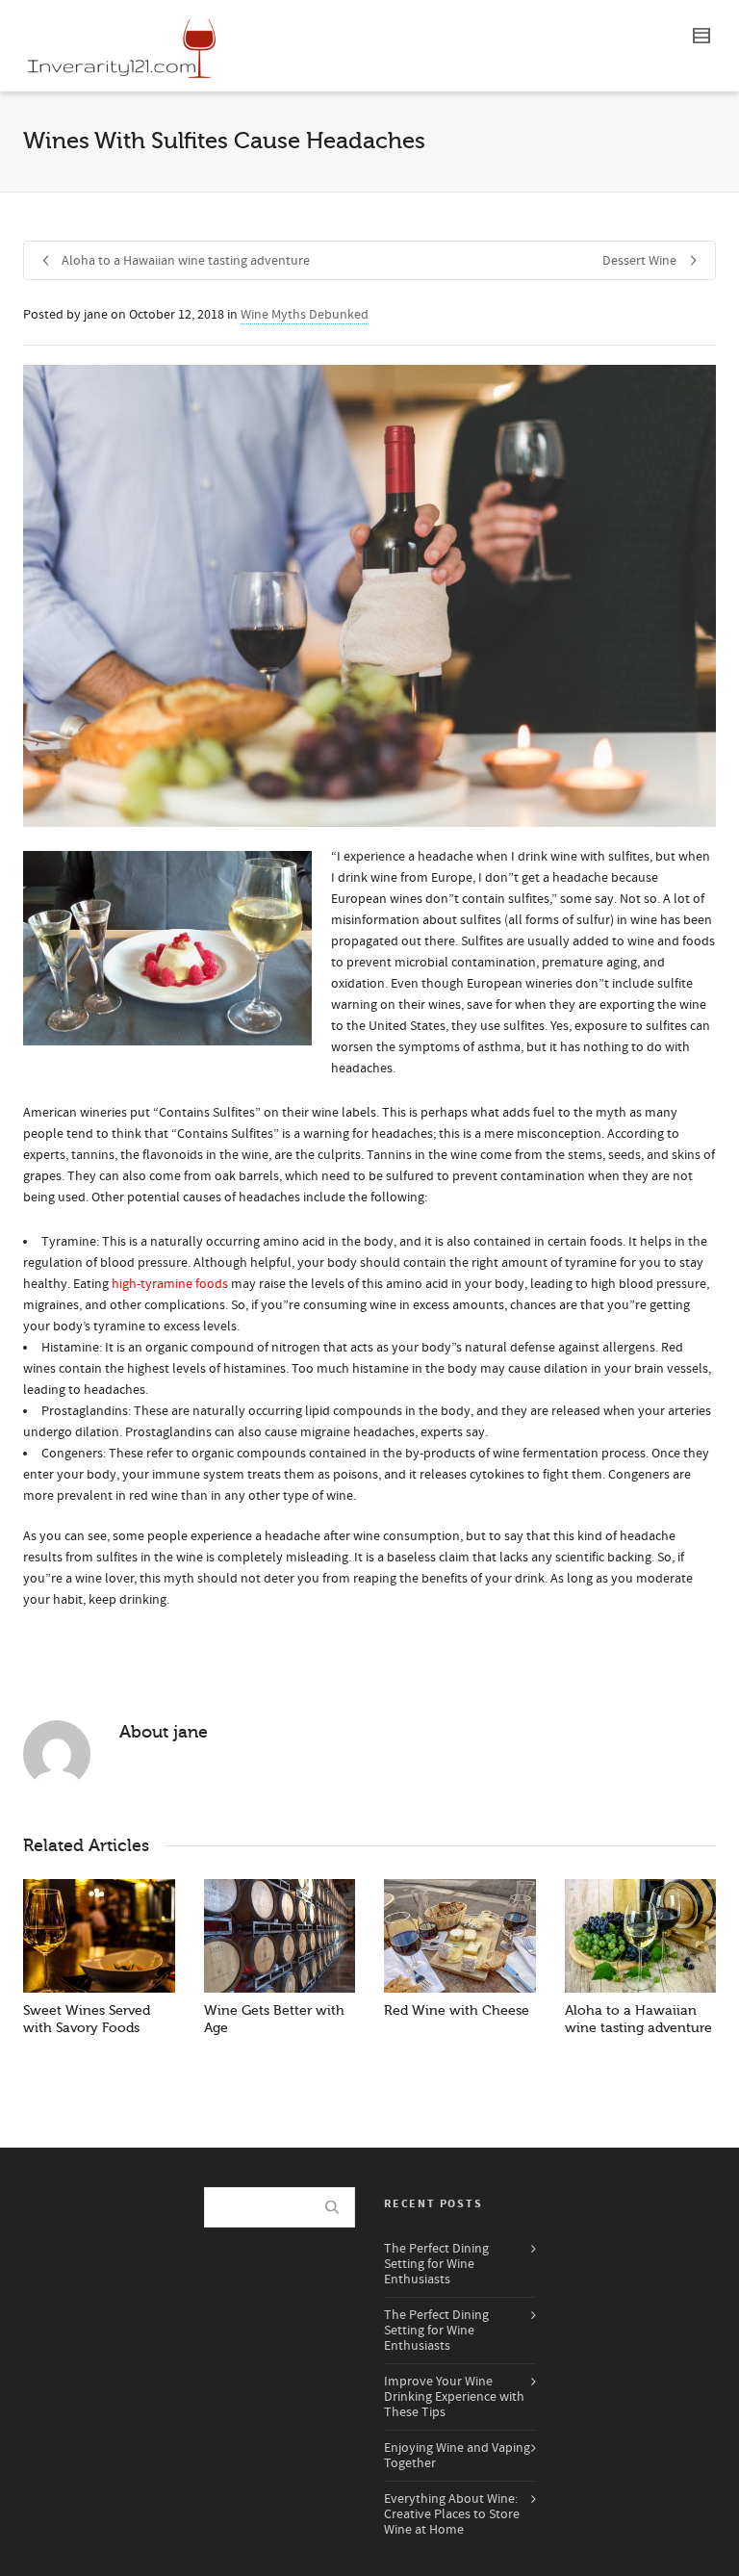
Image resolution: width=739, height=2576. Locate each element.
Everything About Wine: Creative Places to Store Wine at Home (452, 2514)
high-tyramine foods (170, 1284)
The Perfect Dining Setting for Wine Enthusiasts (436, 2264)
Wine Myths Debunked (305, 315)
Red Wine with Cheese (457, 2010)
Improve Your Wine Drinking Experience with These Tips (454, 2397)
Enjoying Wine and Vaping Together (457, 2456)
